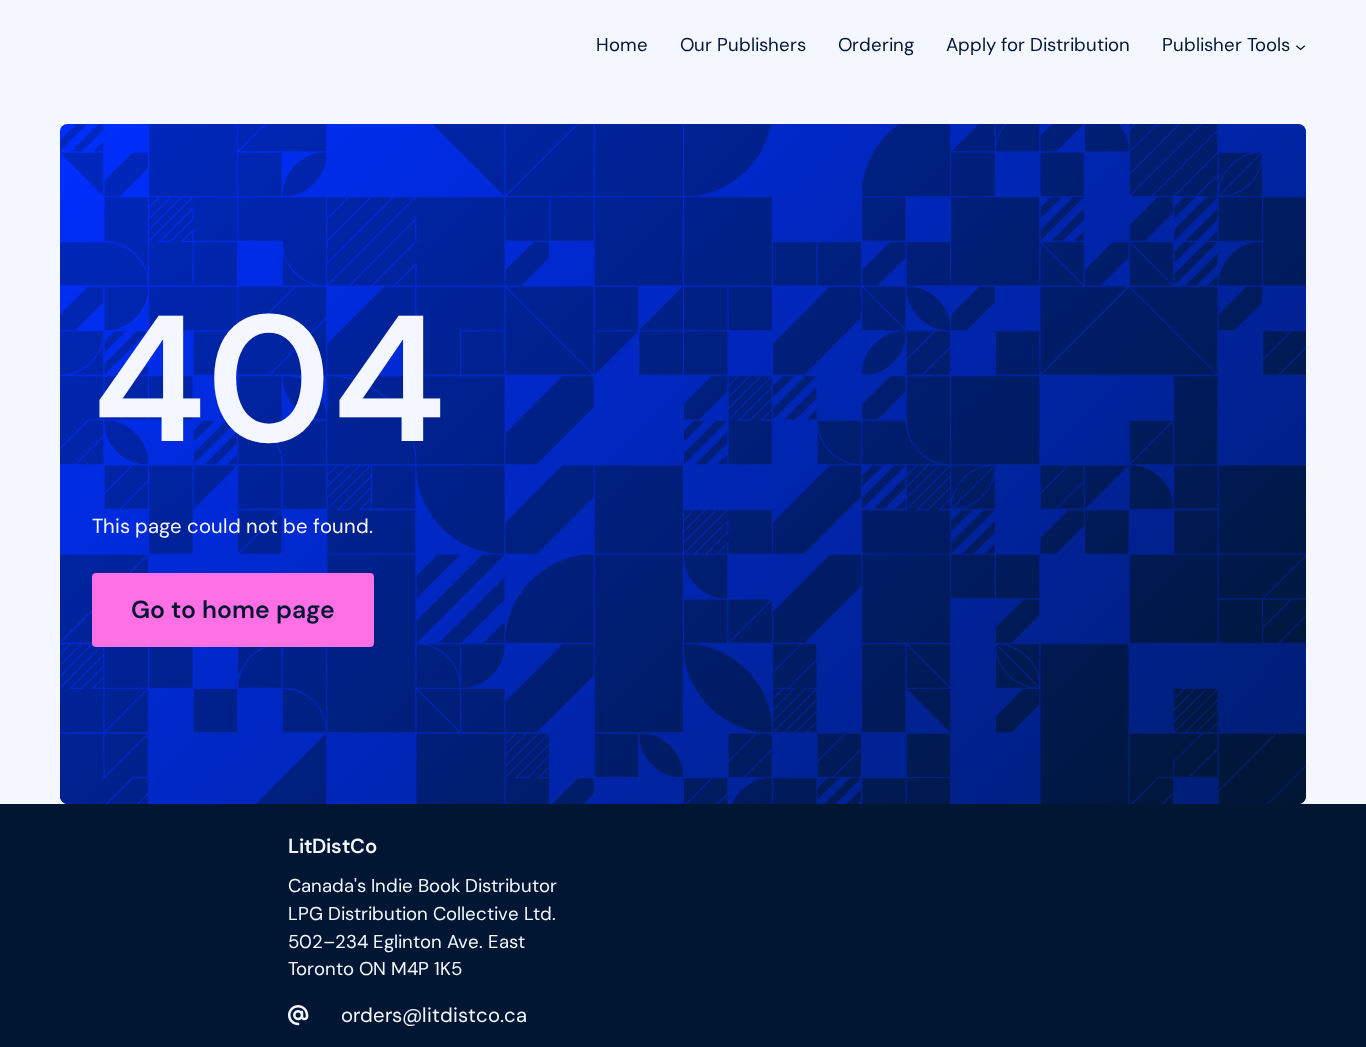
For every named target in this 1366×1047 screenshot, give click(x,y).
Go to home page (233, 609)
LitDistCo (332, 846)
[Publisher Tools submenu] (1300, 45)
